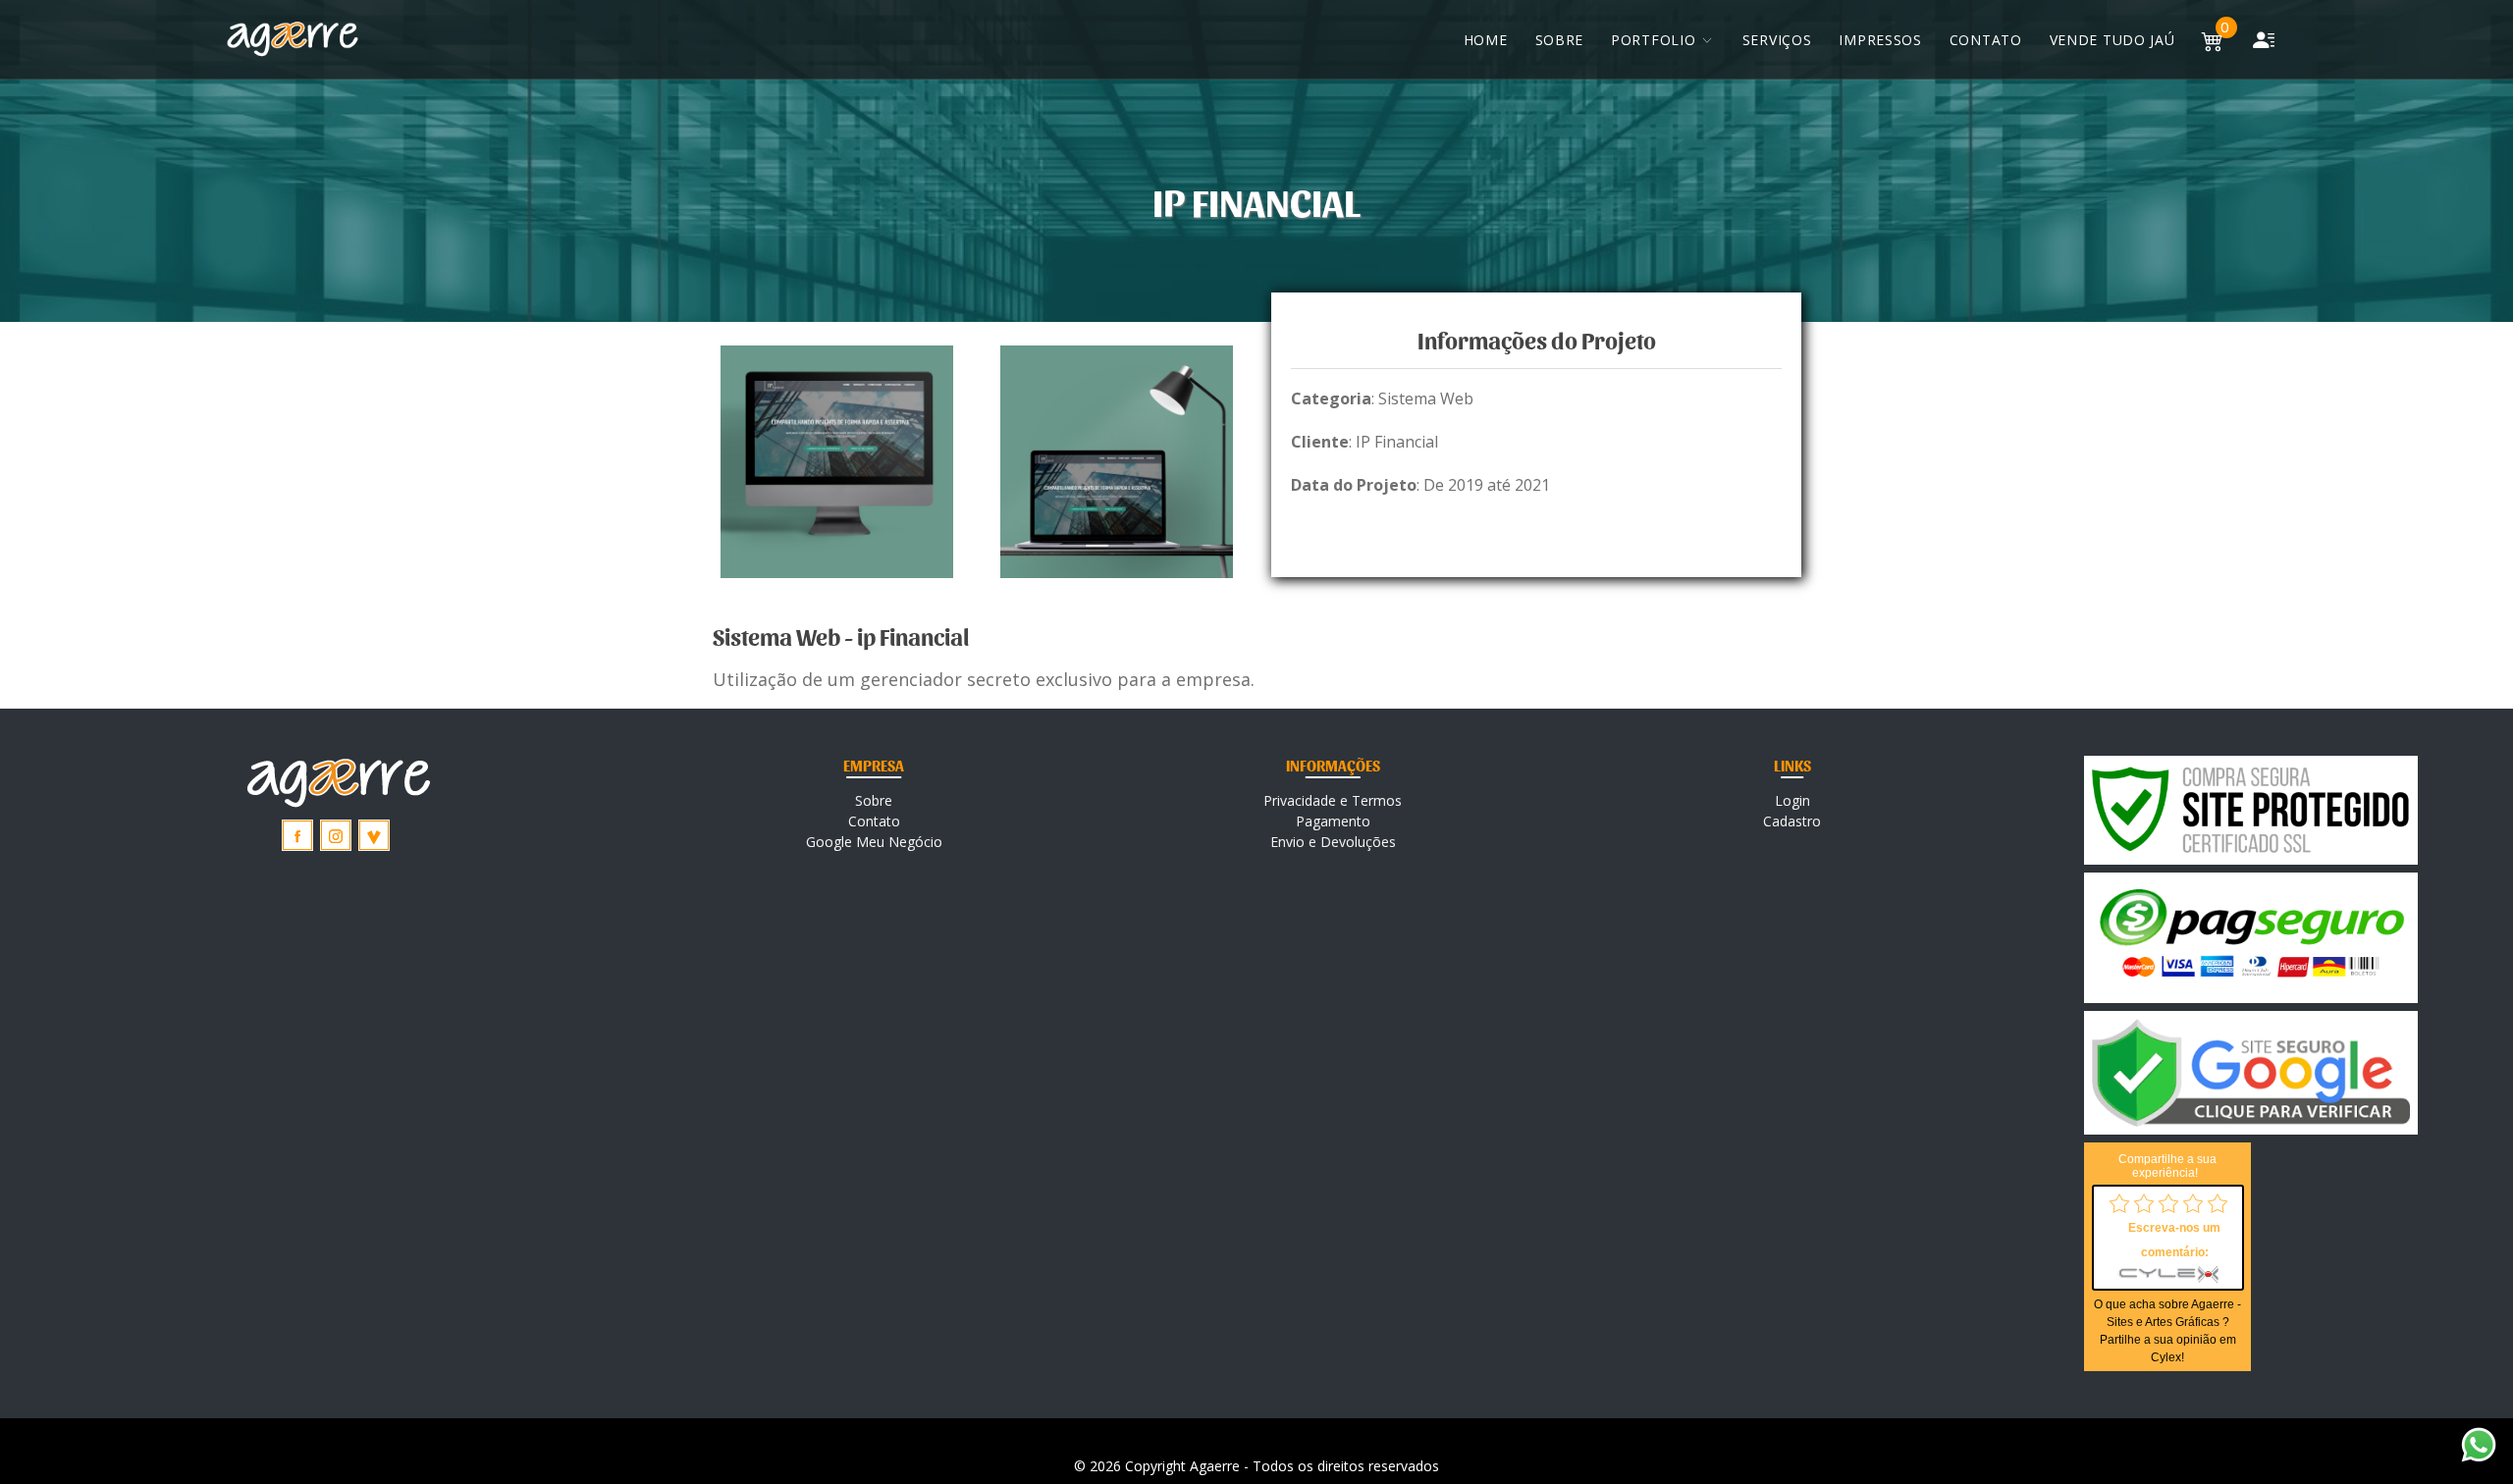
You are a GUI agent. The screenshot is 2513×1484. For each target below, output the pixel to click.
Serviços (1777, 40)
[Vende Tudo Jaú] (374, 835)
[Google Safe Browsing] (2251, 1073)
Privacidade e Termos (1333, 800)
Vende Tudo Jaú (2112, 40)
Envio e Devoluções (1333, 842)
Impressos (1880, 40)
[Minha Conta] (2264, 39)
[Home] (293, 39)
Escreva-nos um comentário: (2174, 1240)
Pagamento (1333, 821)
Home (1486, 40)
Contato (1986, 40)
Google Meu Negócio (874, 842)
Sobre (1560, 40)
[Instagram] (336, 835)
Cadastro (1792, 821)
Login (1792, 800)
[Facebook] (297, 835)
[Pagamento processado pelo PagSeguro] (2251, 938)
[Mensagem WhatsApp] (2479, 1443)
